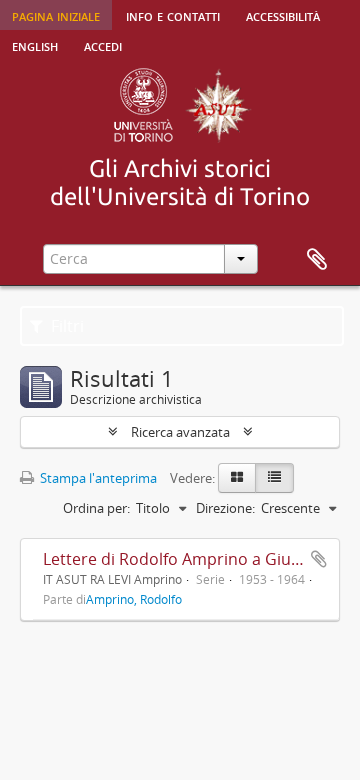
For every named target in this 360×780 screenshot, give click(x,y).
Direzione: (225, 508)
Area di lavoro (317, 260)
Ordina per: (96, 508)
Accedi (103, 45)
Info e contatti (173, 15)
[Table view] (274, 478)
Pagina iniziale (56, 15)
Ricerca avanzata (180, 432)
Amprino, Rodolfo (134, 599)
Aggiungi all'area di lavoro (319, 559)
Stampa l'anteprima (97, 478)
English (35, 45)
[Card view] (237, 478)
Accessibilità (283, 15)
